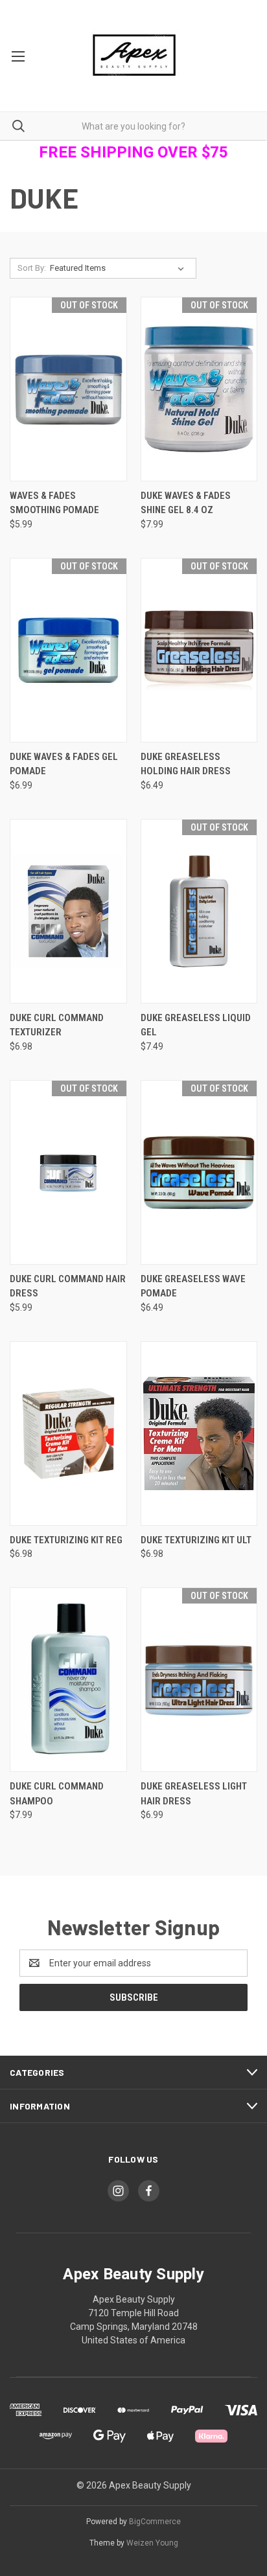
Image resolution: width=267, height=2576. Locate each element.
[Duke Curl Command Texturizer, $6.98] (68, 911)
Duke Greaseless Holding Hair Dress (186, 764)
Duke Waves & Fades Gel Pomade (64, 764)
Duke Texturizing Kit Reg (66, 1540)
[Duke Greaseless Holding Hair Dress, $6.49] (199, 650)
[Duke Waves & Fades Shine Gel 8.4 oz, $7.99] (199, 389)
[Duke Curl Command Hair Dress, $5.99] (68, 1172)
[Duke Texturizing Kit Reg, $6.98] (68, 1433)
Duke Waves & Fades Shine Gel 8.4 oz (186, 503)
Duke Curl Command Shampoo (57, 1794)
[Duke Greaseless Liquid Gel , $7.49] (199, 911)
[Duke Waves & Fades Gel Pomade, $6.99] (68, 650)
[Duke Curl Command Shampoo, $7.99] (68, 1680)
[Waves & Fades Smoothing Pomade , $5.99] (68, 389)
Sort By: (32, 268)
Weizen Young (152, 2543)
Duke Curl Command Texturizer (57, 1025)
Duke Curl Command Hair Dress (68, 1286)
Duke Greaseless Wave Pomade (193, 1286)
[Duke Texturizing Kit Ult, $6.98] (199, 1433)
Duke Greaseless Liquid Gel (196, 1025)
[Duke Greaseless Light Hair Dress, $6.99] (199, 1680)
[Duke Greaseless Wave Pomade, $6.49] (199, 1172)
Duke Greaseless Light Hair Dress (194, 1794)
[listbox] (120, 268)
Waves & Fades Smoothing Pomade (54, 503)
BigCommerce (155, 2522)
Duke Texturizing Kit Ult (196, 1540)
